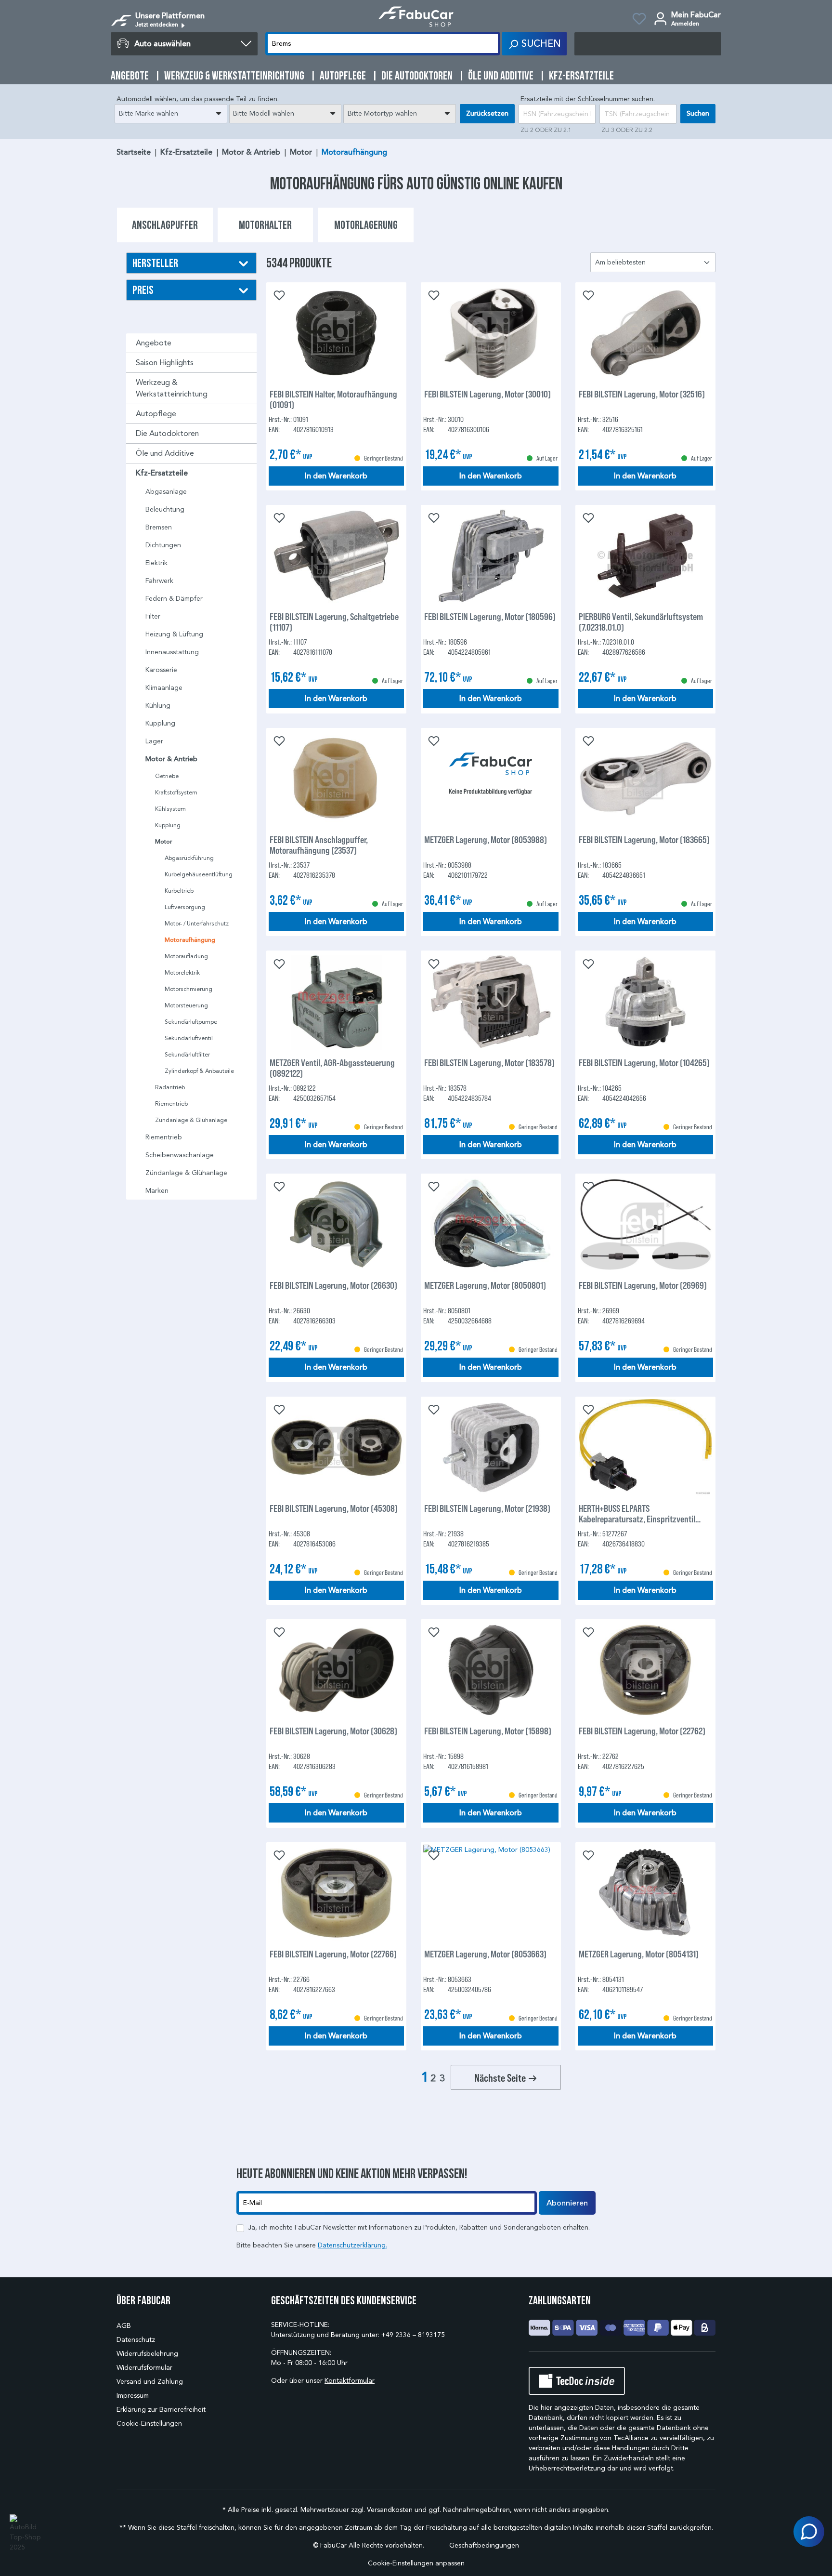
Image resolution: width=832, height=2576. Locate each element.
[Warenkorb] (648, 44)
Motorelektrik (182, 972)
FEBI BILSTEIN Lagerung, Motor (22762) (642, 1731)
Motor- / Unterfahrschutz (197, 923)
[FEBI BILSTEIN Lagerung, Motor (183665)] (645, 779)
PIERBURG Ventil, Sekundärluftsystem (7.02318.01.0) (641, 621)
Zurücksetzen (487, 113)
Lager (154, 741)
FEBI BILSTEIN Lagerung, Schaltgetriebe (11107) (334, 621)
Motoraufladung (186, 956)
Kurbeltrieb (179, 891)
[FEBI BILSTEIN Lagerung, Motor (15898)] (491, 1670)
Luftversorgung (185, 907)
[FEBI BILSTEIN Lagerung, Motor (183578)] (491, 1002)
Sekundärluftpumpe (191, 1022)
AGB (124, 2326)
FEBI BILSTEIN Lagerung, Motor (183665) (644, 839)
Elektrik (156, 563)
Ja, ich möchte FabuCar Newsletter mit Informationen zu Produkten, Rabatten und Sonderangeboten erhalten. (419, 2227)
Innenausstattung (172, 652)
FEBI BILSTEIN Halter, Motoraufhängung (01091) (333, 399)
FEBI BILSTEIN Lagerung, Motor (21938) (487, 1508)
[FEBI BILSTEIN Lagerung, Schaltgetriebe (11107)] (336, 555)
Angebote (154, 343)
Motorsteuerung (186, 1005)
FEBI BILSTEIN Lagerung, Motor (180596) (490, 616)
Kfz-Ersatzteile (162, 473)
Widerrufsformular (144, 2368)
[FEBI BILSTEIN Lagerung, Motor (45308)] (336, 1447)
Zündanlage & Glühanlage (191, 1120)
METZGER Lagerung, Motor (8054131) (639, 1954)
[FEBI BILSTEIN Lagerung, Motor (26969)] (645, 1224)
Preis (143, 290)
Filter (153, 616)
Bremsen (159, 527)
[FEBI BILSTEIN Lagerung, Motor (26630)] (336, 1224)
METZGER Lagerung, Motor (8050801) (485, 1285)
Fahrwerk (159, 581)
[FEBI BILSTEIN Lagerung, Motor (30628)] (336, 1670)
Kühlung (158, 706)
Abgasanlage (166, 492)
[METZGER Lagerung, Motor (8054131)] (645, 1893)
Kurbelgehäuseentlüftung (199, 874)
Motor (164, 842)
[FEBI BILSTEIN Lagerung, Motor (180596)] (491, 555)
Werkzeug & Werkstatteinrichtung (172, 388)
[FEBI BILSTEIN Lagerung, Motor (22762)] (645, 1670)
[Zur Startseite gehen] (416, 17)
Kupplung (160, 723)
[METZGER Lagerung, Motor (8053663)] (491, 1893)
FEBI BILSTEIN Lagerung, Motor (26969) (643, 1285)
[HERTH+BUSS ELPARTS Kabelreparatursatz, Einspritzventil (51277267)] (645, 1447)
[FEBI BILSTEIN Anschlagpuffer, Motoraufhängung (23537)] (336, 779)
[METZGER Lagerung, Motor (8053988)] (491, 779)
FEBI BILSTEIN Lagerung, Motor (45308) (334, 1508)
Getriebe (167, 776)
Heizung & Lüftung (174, 634)
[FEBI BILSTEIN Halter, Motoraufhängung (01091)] (336, 333)
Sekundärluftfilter (187, 1054)
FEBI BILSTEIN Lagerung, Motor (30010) (487, 394)
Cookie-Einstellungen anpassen (416, 2563)
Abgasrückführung (189, 858)
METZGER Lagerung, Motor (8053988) (486, 839)
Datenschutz (136, 2340)
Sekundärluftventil (189, 1038)
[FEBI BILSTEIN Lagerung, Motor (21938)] (491, 1447)
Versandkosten (390, 2510)
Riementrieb (171, 1103)
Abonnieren (567, 2203)
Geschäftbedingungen (484, 2545)
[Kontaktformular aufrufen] (809, 2532)
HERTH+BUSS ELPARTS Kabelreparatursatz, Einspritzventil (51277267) (637, 1513)
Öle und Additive (165, 453)
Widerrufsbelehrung (147, 2354)
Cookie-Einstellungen (149, 2424)
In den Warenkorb (336, 476)
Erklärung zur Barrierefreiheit (161, 2410)
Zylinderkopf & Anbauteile (199, 1071)
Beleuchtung (165, 509)
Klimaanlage (164, 688)
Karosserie (161, 670)
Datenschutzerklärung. (352, 2245)
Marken (157, 1191)
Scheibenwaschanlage (180, 1155)
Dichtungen (163, 545)
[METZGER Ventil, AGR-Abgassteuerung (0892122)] (336, 1002)
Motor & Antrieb (171, 759)
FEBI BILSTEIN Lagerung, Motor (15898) (488, 1731)
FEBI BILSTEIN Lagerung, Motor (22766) (333, 1954)
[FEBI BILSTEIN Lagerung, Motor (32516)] (645, 333)
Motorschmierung (188, 989)
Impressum (133, 2396)
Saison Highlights (165, 363)
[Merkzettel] (639, 20)
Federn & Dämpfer (174, 599)
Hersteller (155, 263)
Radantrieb (170, 1087)
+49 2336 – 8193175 (413, 2335)
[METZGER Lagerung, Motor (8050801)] (491, 1224)
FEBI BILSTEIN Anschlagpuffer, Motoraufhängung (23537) (319, 845)
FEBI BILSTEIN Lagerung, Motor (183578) (489, 1063)
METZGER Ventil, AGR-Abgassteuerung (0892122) (332, 1068)
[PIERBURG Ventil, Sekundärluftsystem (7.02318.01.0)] (645, 555)
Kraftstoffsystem (176, 792)
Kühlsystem (170, 809)
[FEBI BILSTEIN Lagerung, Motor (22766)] (336, 1893)
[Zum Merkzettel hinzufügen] (278, 294)
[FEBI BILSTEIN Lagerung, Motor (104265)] (645, 1002)
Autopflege (156, 414)
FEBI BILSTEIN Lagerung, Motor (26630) (333, 1285)
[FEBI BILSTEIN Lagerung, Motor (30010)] (491, 333)
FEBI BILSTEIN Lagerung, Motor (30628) (333, 1731)
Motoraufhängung (190, 940)
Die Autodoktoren (167, 433)
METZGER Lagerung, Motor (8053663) (485, 1954)
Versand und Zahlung (150, 2382)
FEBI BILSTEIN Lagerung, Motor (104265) (644, 1063)
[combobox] (171, 114)
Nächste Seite (501, 2077)
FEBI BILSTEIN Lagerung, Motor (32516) (642, 394)
